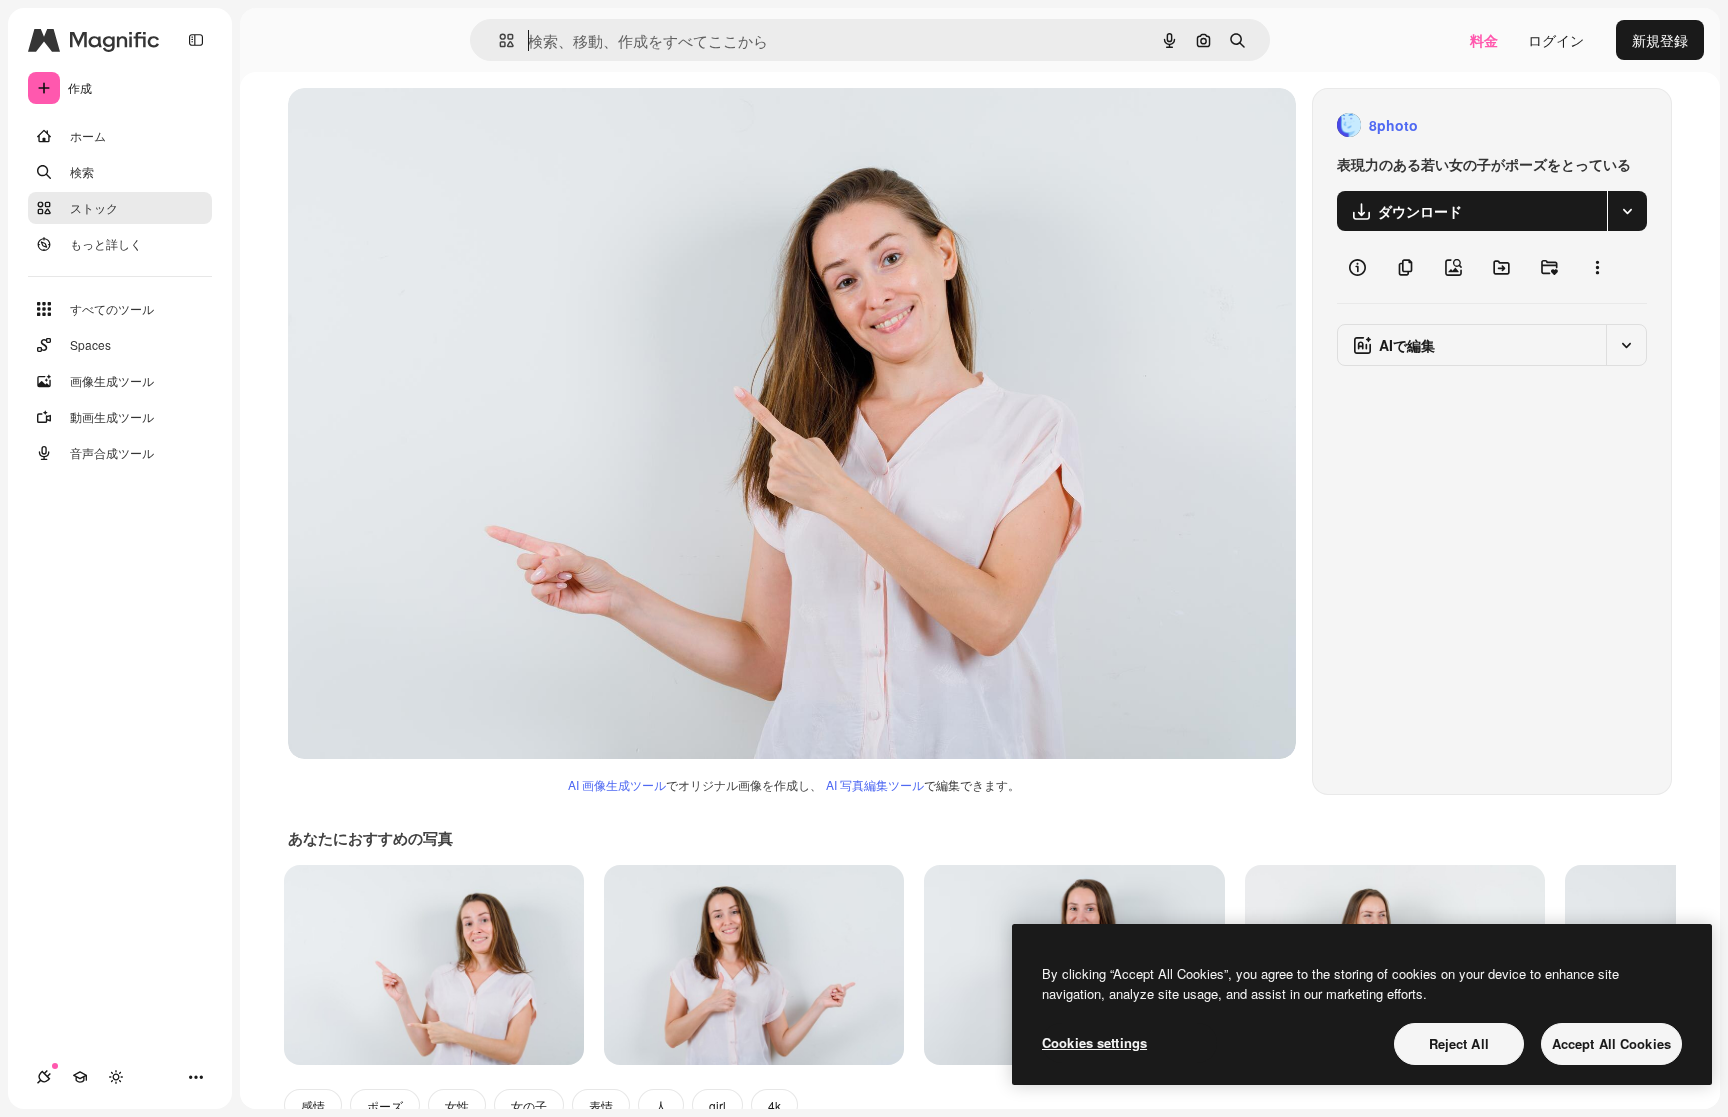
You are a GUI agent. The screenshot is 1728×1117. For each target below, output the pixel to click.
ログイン (1556, 40)
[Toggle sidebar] (196, 40)
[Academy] (80, 1077)
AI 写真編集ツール (875, 784)
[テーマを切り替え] (116, 1077)
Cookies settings (1094, 1042)
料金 (1484, 40)
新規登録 (1660, 40)
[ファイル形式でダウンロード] (1627, 211)
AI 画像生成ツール (617, 784)
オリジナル (425, 125)
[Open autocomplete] (498, 40)
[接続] (44, 1077)
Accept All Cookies (1611, 1043)
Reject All (1459, 1043)
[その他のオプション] (1597, 267)
